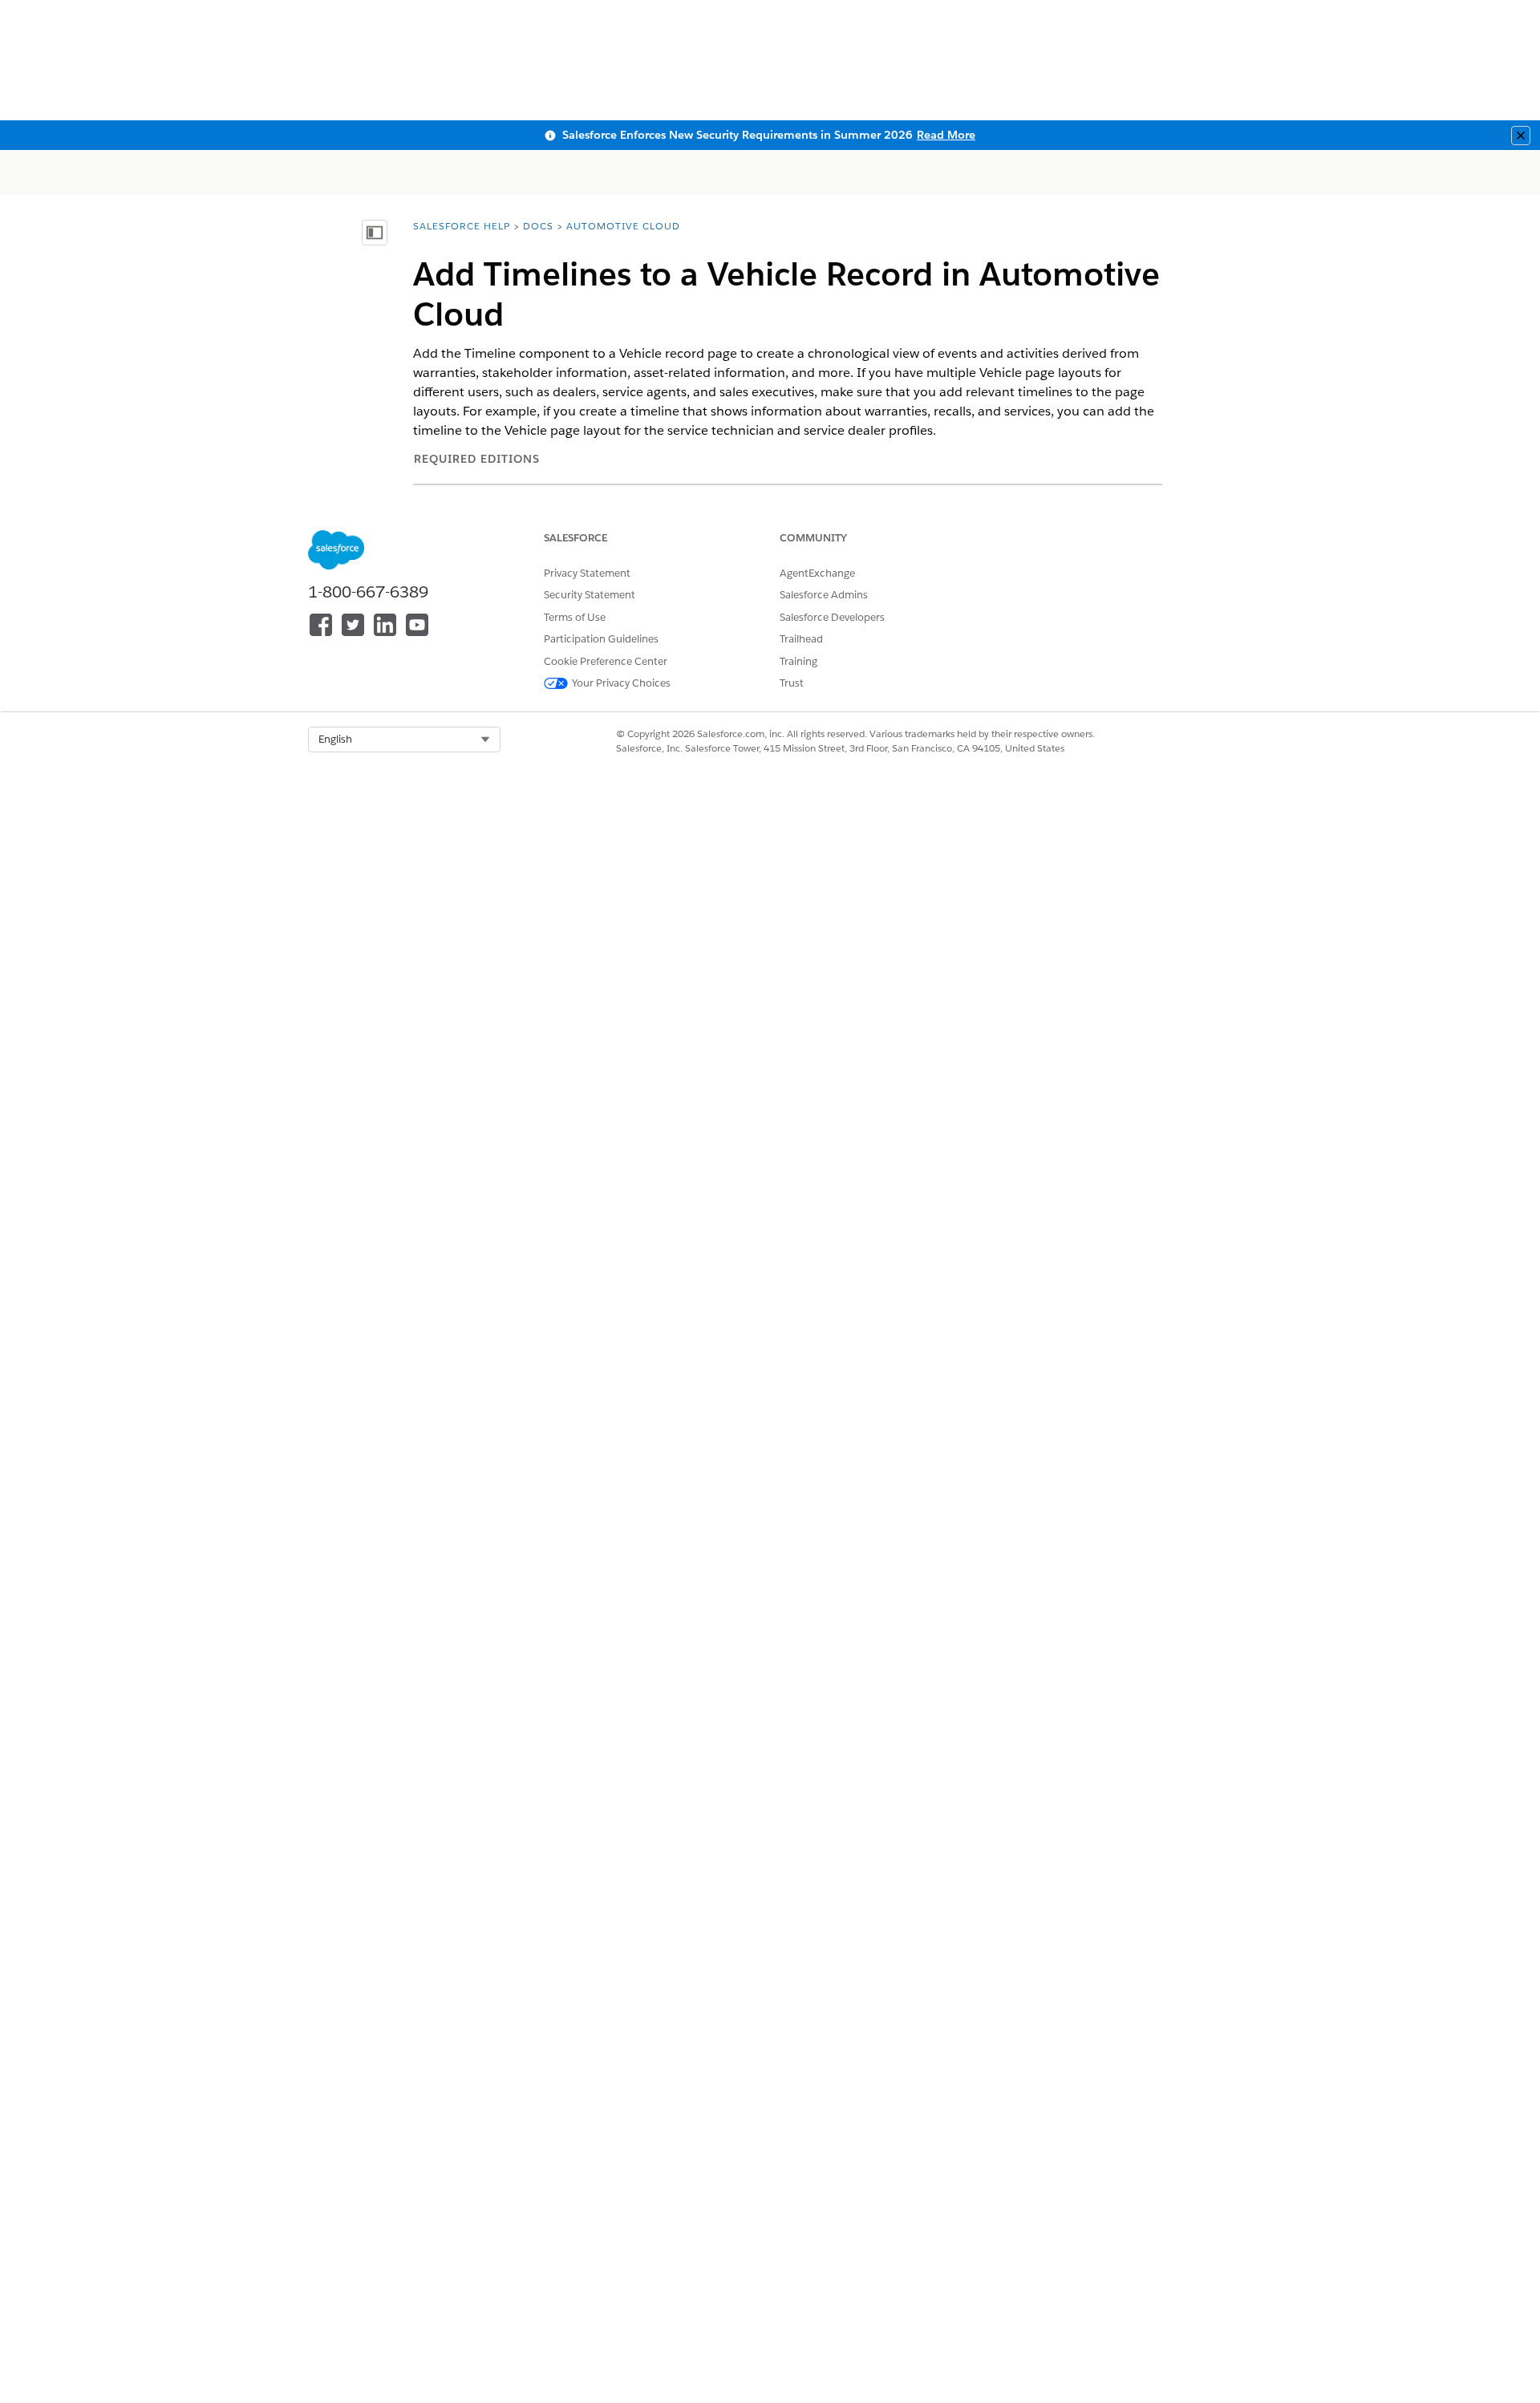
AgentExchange (817, 573)
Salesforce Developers (832, 617)
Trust (792, 683)
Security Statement (590, 595)
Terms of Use (575, 617)
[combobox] (404, 740)
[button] (404, 740)
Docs (538, 226)
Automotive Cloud (623, 226)
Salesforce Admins (824, 595)
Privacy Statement (587, 573)
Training (798, 661)
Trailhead (801, 639)
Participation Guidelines (601, 639)
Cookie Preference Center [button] (606, 661)
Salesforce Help (462, 226)
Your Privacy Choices (621, 683)
